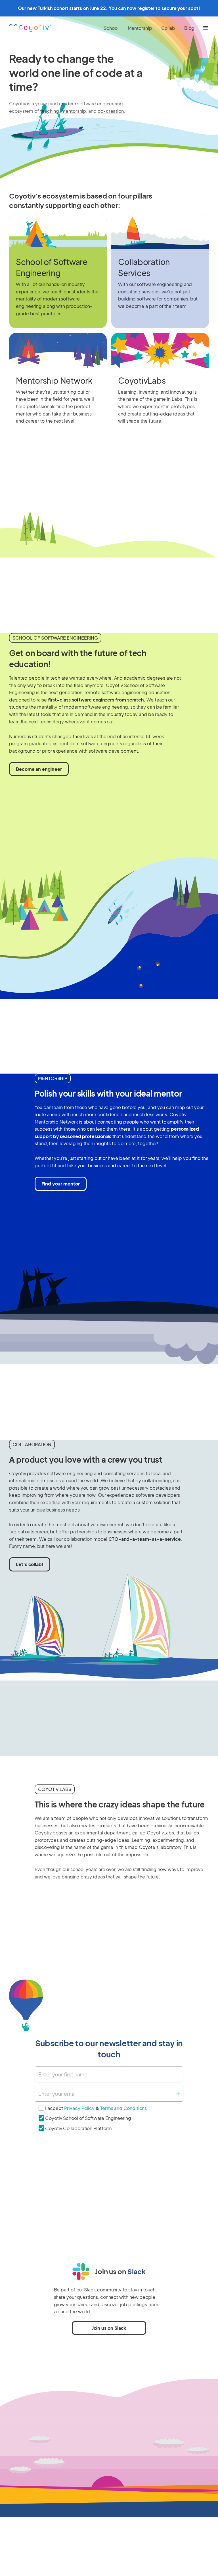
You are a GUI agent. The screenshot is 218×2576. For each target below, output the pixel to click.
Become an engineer (39, 769)
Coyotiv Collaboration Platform (78, 2128)
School (111, 28)
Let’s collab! (30, 1564)
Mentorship (140, 28)
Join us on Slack (109, 2328)
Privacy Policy (80, 2108)
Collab (168, 28)
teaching (50, 111)
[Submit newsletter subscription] (178, 2094)
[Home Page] (30, 28)
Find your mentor (61, 1184)
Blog (189, 28)
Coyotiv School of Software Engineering (88, 2118)
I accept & (96, 2108)
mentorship (74, 111)
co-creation (111, 111)
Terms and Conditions (123, 2108)
